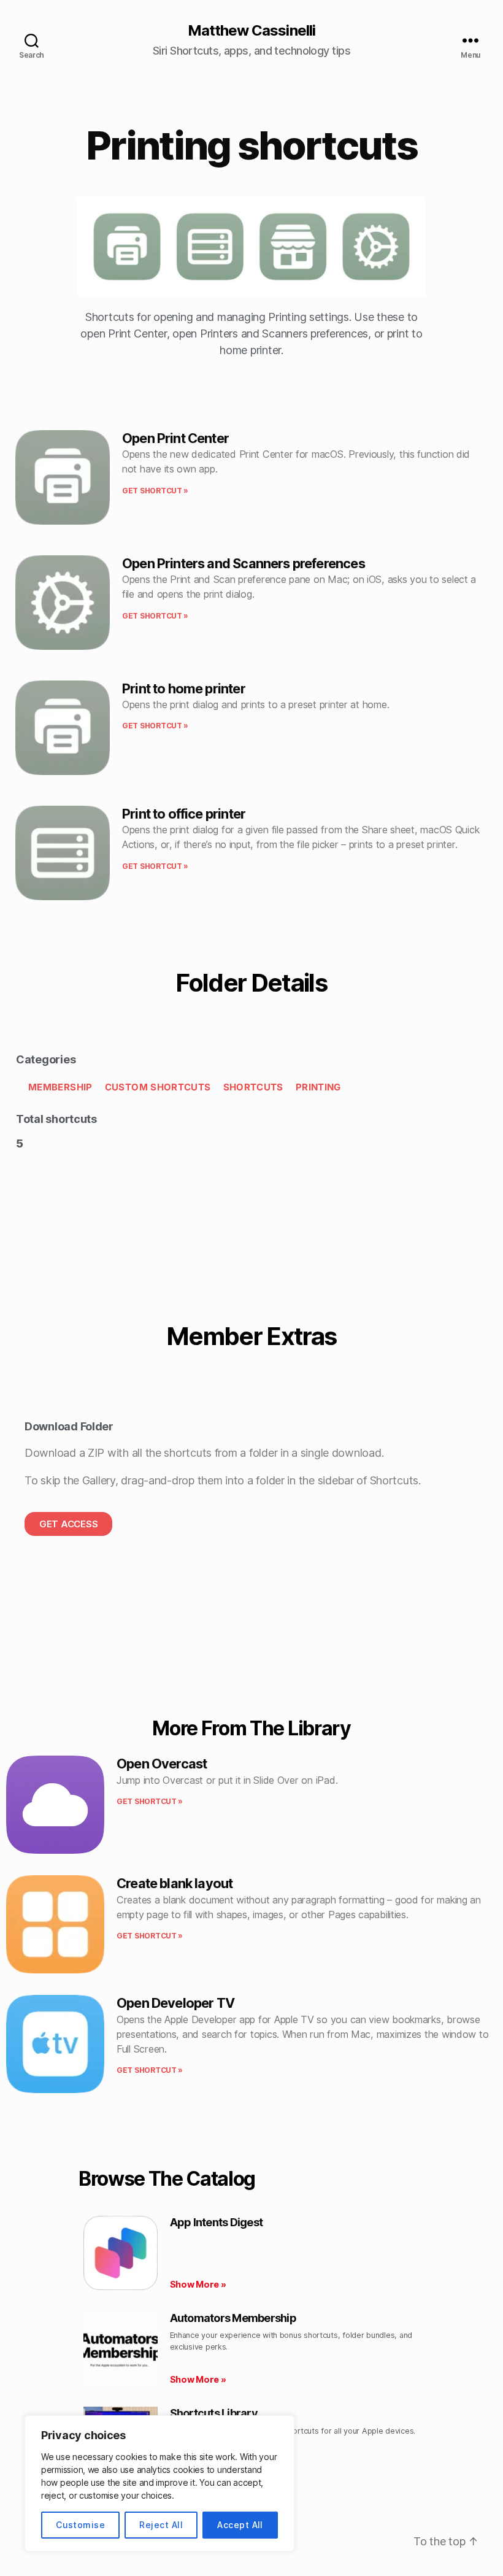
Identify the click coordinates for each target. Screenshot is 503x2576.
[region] (159, 2483)
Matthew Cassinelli (251, 31)
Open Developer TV (175, 2003)
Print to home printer (184, 688)
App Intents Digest (217, 2222)
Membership (60, 1087)
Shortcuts (253, 1087)
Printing (318, 1087)
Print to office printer (184, 814)
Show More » (198, 2284)
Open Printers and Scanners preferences (244, 563)
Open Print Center (175, 438)
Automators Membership (233, 2318)
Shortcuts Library (214, 2413)
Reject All (161, 2525)
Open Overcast (162, 1764)
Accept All (240, 2525)
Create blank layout (175, 1883)
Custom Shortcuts (158, 1087)
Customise (80, 2525)
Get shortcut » (155, 491)
